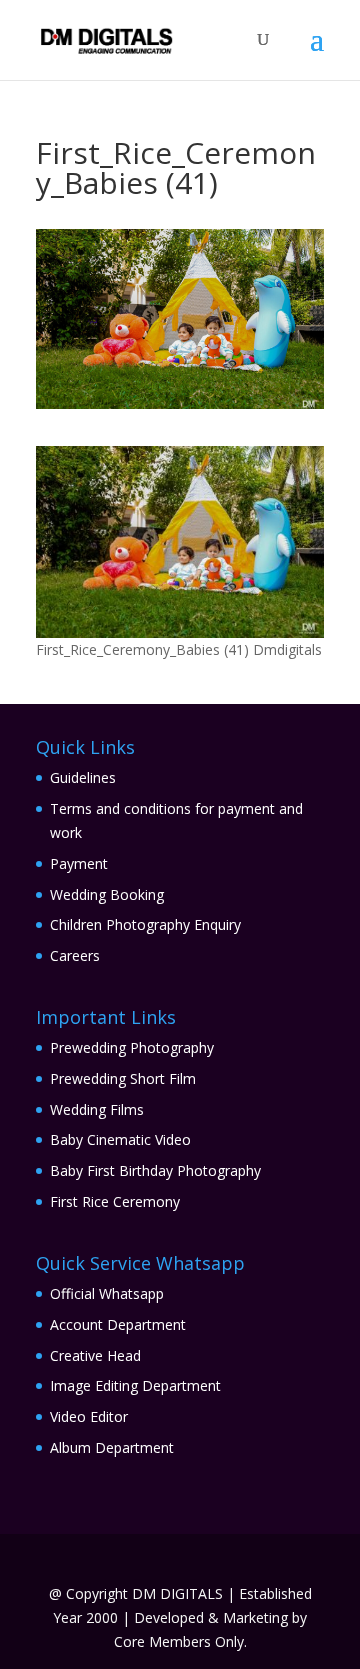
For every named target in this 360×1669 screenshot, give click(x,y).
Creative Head (95, 1355)
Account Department (118, 1324)
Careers (75, 955)
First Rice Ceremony (115, 1201)
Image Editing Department (135, 1385)
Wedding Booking (107, 894)
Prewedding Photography (132, 1047)
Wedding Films (97, 1109)
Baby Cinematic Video (120, 1139)
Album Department (112, 1447)
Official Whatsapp (107, 1293)
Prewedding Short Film (123, 1078)
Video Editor (89, 1416)
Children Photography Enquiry (145, 924)
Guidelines (83, 777)
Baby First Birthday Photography (155, 1170)
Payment (79, 863)
